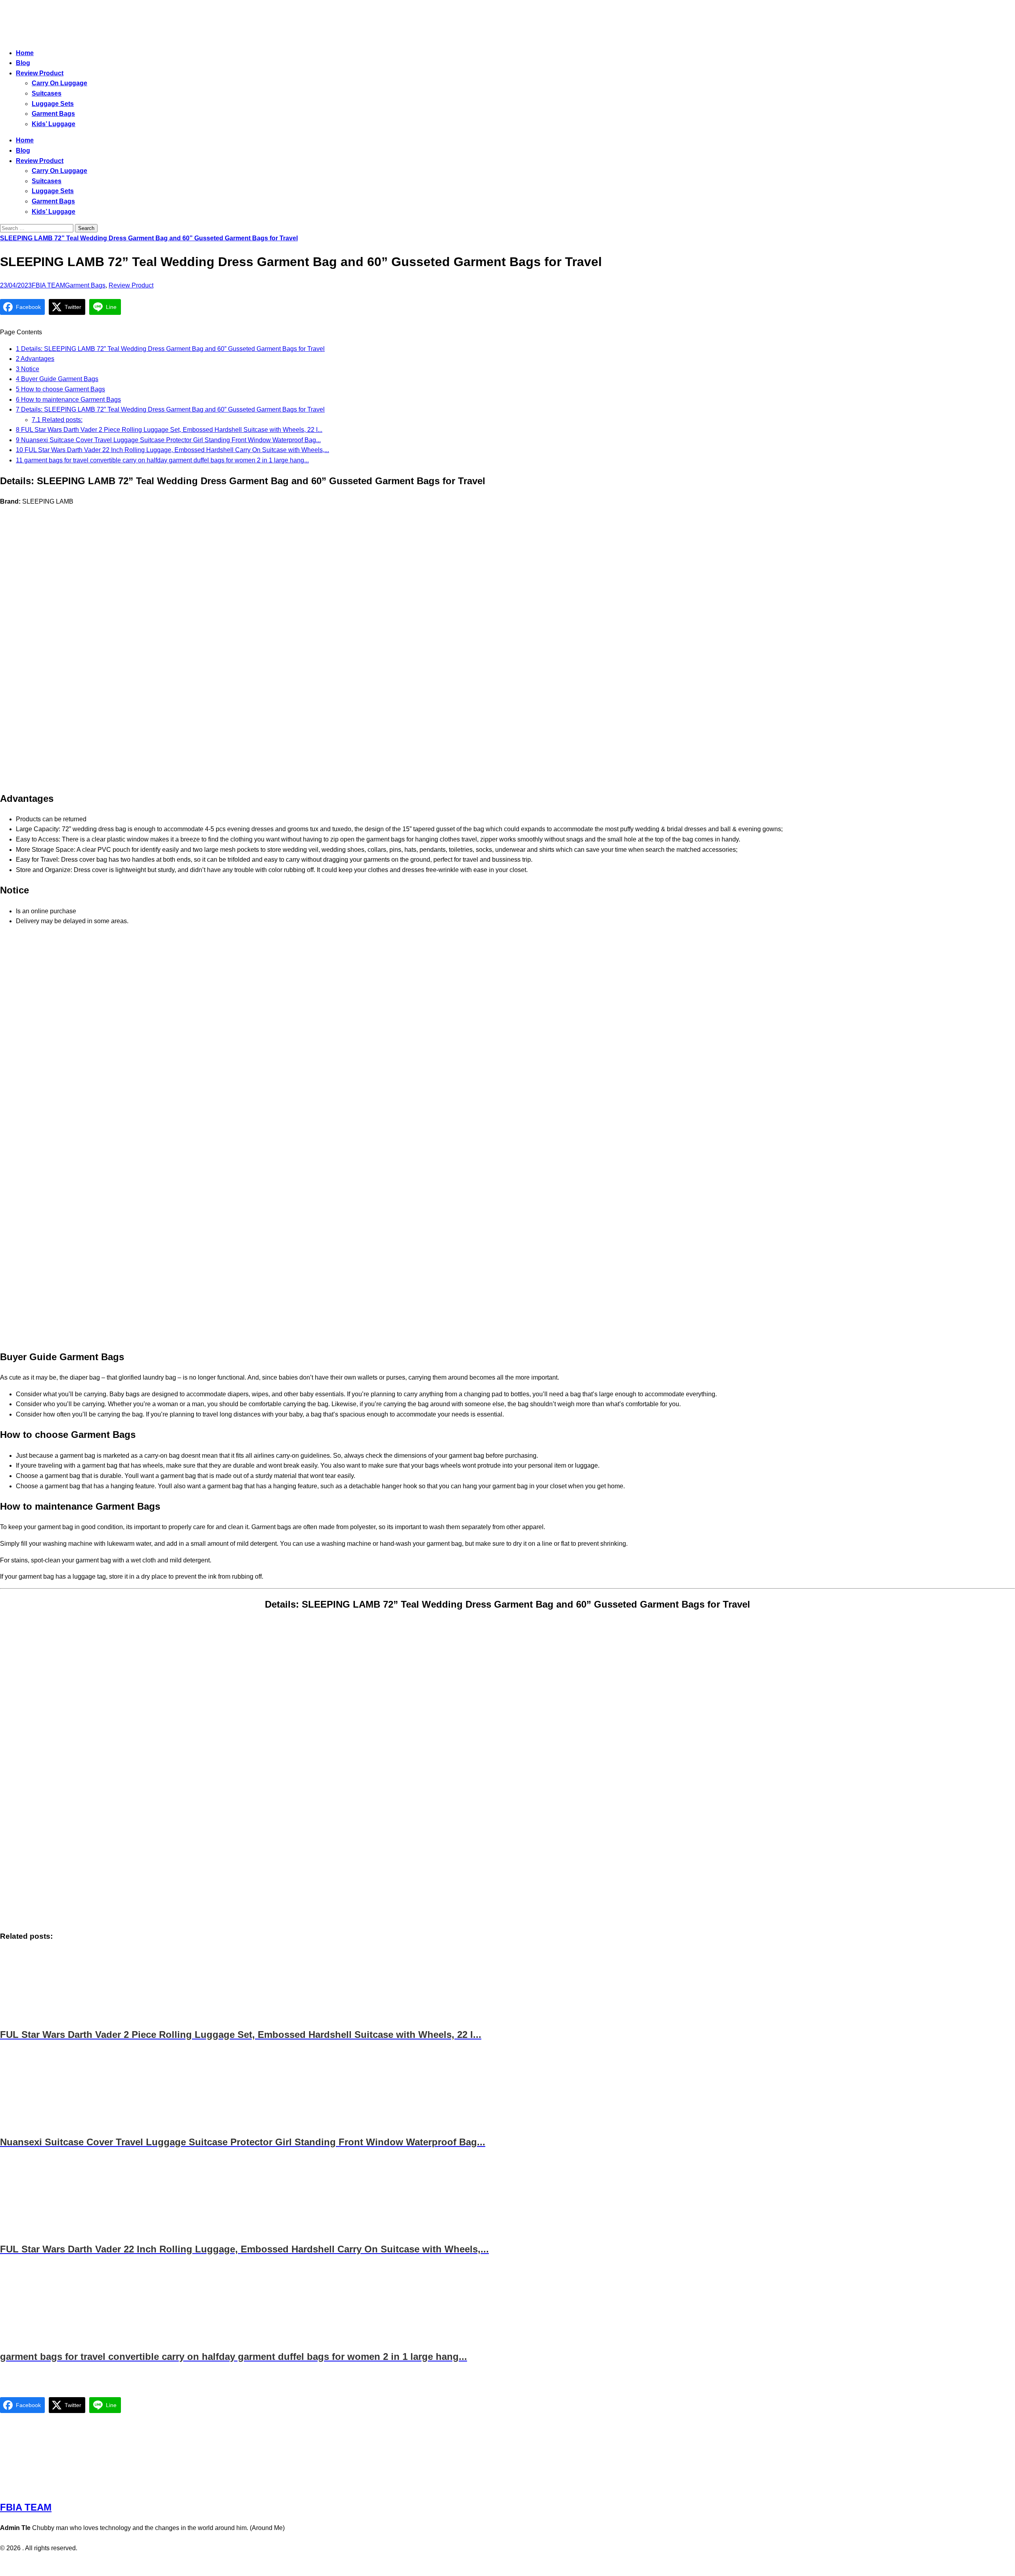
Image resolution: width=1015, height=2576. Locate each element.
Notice (28, 369)
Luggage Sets (53, 104)
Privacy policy (492, 2565)
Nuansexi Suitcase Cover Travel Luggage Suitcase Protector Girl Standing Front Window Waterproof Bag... (168, 440)
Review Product (40, 73)
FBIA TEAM (48, 285)
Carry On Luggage (59, 83)
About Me (529, 2565)
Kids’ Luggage (54, 124)
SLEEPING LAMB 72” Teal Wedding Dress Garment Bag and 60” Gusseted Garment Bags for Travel (149, 238)
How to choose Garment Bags (60, 389)
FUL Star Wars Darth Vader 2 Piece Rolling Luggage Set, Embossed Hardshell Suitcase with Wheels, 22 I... (169, 430)
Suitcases (47, 93)
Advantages (35, 359)
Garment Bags (53, 114)
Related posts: (57, 420)
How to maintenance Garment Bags (68, 400)
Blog (23, 63)
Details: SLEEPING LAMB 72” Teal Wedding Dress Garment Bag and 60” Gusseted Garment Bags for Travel (170, 349)
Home (25, 53)
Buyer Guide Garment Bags (57, 379)
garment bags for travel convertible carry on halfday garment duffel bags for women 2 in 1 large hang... (162, 460)
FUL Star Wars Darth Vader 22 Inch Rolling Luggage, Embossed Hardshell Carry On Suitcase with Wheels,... (172, 450)
